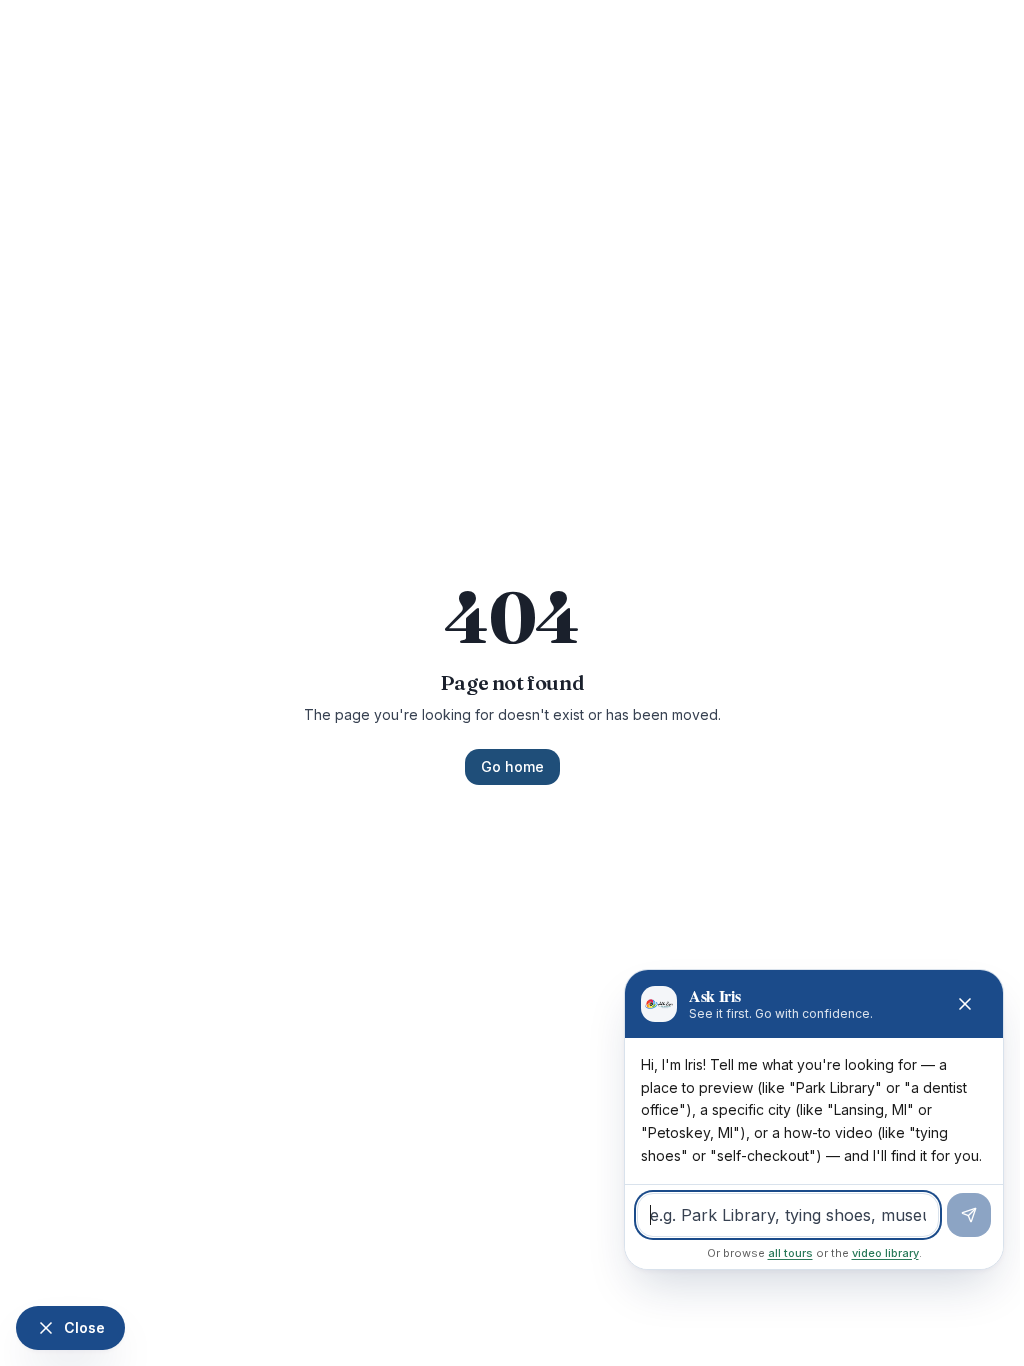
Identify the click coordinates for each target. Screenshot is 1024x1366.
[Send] (969, 1215)
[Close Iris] (965, 1004)
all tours (790, 1253)
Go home (512, 766)
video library (885, 1253)
